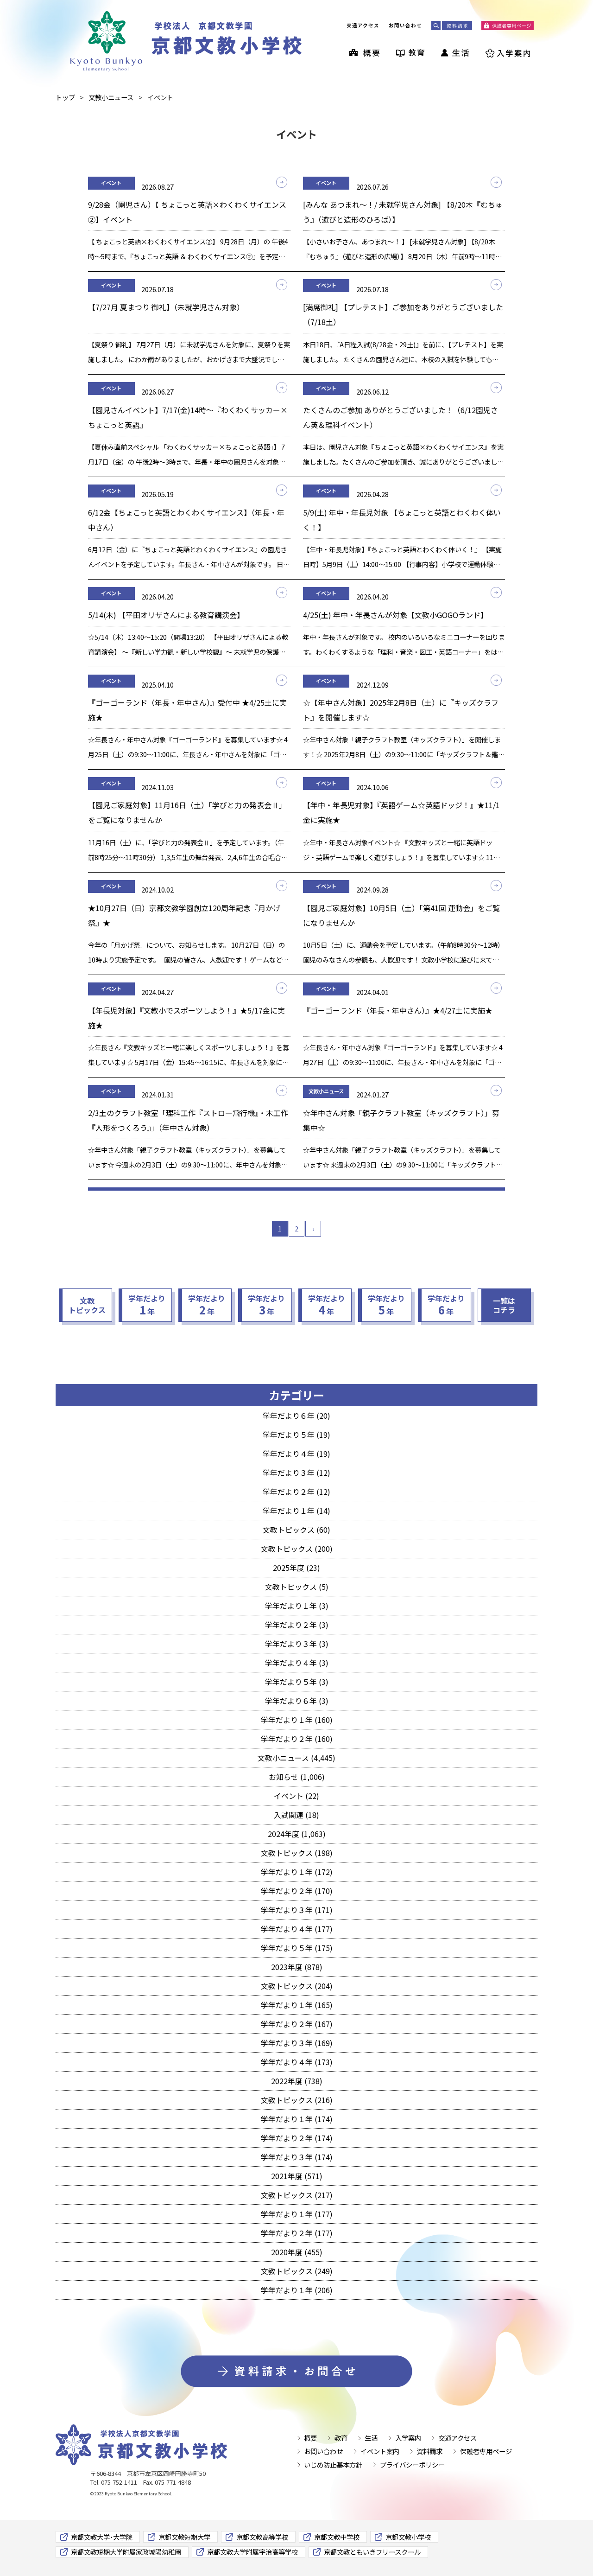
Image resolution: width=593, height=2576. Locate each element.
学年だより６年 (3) (297, 1701)
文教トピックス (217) (297, 2195)
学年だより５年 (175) (297, 1948)
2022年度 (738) (297, 2081)
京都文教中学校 (337, 2537)
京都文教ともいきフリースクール (372, 2552)
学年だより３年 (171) (297, 1910)
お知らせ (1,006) (297, 1777)
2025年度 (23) (296, 1568)
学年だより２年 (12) (296, 1492)
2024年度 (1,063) (297, 1834)
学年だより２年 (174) (297, 2138)
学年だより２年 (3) (297, 1625)
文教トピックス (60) (296, 1530)
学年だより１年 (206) (297, 2290)
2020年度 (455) (297, 2252)
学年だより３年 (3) (297, 1644)
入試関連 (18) (296, 1815)
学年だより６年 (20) (296, 1416)
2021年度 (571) (297, 2176)
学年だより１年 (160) (297, 1720)
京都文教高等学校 (262, 2537)
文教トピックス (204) (297, 1986)
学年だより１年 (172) (297, 1872)
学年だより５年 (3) (297, 1682)
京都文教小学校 (408, 2537)
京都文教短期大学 (184, 2537)
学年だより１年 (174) (297, 2119)
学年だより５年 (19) (296, 1435)
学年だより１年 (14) (296, 1511)
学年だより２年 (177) (297, 2233)
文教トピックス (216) (297, 2100)
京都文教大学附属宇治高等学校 (252, 2552)
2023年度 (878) (297, 1967)
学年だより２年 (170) (297, 1891)
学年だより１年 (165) (297, 2005)
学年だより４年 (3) (297, 1663)
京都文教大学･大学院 (102, 2537)
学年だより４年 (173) (297, 2062)
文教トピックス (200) (297, 1549)
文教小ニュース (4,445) (296, 1758)
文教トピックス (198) (297, 1853)
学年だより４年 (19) (296, 1454)
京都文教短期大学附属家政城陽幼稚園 (126, 2552)
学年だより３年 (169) (297, 2043)
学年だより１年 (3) (297, 1606)
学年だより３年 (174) (297, 2157)
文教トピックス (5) (297, 1587)
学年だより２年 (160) (297, 1739)
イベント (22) (296, 1796)
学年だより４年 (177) (297, 1929)
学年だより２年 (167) (297, 2024)
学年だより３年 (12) (296, 1473)
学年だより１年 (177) (297, 2214)
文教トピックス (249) (297, 2271)
